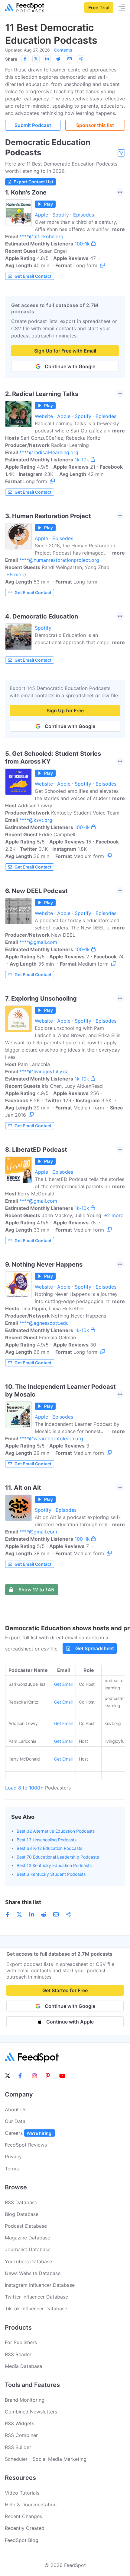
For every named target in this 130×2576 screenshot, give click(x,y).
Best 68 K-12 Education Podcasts (49, 1848)
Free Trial (99, 8)
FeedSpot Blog (22, 2540)
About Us (16, 2109)
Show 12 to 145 (36, 1590)
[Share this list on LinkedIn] (47, 59)
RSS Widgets (19, 2423)
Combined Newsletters (31, 2412)
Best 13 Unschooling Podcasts (47, 1840)
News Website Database (33, 2273)
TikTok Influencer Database (36, 2309)
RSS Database (21, 2202)
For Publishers (21, 2342)
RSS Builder (18, 2447)
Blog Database (22, 2214)
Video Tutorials (22, 2493)
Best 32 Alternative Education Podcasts (56, 1831)
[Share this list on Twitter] (36, 59)
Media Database (23, 2366)
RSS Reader (18, 2354)
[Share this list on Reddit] (58, 59)
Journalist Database (28, 2249)
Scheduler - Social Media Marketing (46, 2459)
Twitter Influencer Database (36, 2297)
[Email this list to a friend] (70, 59)
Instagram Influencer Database (40, 2285)
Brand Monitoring (25, 2400)
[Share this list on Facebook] (25, 59)
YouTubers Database (28, 2261)
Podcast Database (26, 2226)
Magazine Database (28, 2238)
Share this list (23, 1902)
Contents (63, 50)
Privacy (13, 2157)
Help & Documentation (31, 2505)
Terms (12, 2169)
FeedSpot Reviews (26, 2145)
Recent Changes (23, 2516)
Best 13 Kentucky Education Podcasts (54, 1865)
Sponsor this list (95, 125)
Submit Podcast (33, 125)
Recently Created (25, 2528)
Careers (29, 2133)
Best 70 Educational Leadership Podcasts (58, 1857)
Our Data (15, 2121)
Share (11, 59)
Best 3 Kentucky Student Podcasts (51, 1874)
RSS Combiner (21, 2435)
